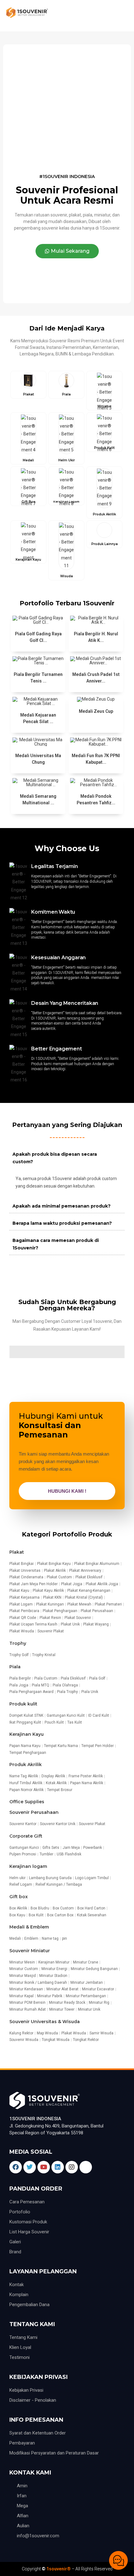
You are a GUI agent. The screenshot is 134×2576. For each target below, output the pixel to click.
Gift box (19, 1897)
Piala (15, 1667)
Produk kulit (23, 1704)
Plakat (17, 1552)
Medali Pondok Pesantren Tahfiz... (96, 799)
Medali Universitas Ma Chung (38, 759)
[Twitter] (30, 2167)
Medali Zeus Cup (96, 711)
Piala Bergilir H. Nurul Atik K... (96, 637)
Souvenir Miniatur (30, 1951)
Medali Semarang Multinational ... (38, 799)
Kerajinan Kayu (26, 1734)
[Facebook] (16, 2167)
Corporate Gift (26, 1836)
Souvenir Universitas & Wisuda (45, 2022)
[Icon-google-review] (86, 2167)
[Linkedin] (58, 2167)
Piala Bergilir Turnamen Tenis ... (38, 678)
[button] (67, 251)
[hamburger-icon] (121, 16)
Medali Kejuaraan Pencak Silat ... (38, 718)
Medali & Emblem (29, 1927)
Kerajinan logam (28, 1866)
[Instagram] (72, 2167)
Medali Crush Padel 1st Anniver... (96, 678)
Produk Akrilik (26, 1764)
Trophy (18, 1643)
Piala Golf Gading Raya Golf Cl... (38, 637)
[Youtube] (44, 2167)
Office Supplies (27, 1802)
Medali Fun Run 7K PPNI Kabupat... (96, 759)
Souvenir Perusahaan (34, 1812)
